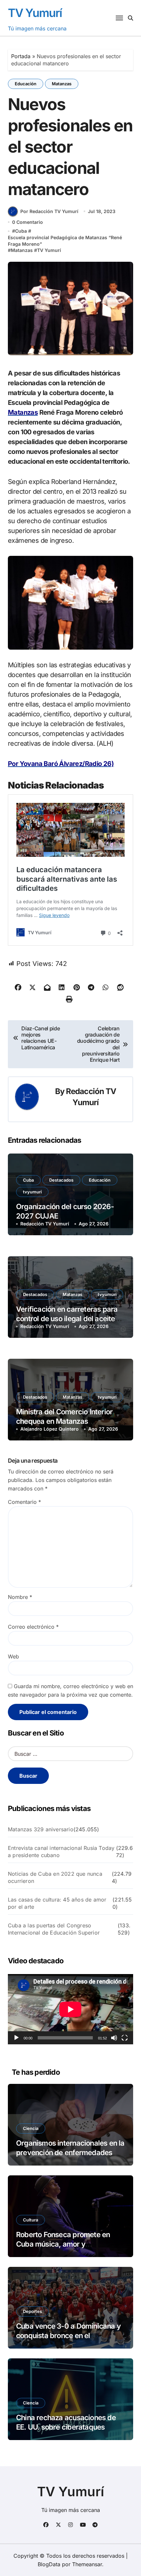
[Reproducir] (16, 2038)
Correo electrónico (33, 1627)
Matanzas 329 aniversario (41, 1829)
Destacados (61, 1180)
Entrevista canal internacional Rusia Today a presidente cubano (61, 1852)
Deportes (32, 2311)
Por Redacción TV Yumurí (49, 211)
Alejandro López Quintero (50, 1429)
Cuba (21, 231)
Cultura (30, 2220)
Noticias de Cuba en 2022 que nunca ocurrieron (55, 1877)
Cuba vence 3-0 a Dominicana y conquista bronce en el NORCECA (68, 2335)
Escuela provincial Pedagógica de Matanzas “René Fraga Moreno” (65, 241)
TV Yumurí (35, 13)
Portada (21, 56)
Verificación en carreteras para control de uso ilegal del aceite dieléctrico (67, 1318)
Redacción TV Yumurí (45, 1224)
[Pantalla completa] (125, 2038)
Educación (26, 84)
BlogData (49, 2564)
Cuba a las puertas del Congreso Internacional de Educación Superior (54, 1929)
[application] (70, 2009)
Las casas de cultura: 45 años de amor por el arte (57, 1903)
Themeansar (87, 2564)
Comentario (24, 1502)
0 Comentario (28, 222)
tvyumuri (32, 1192)
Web (13, 1656)
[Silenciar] (114, 2038)
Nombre (20, 1597)
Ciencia (31, 2128)
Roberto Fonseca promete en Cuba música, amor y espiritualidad (63, 2244)
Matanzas (62, 84)
